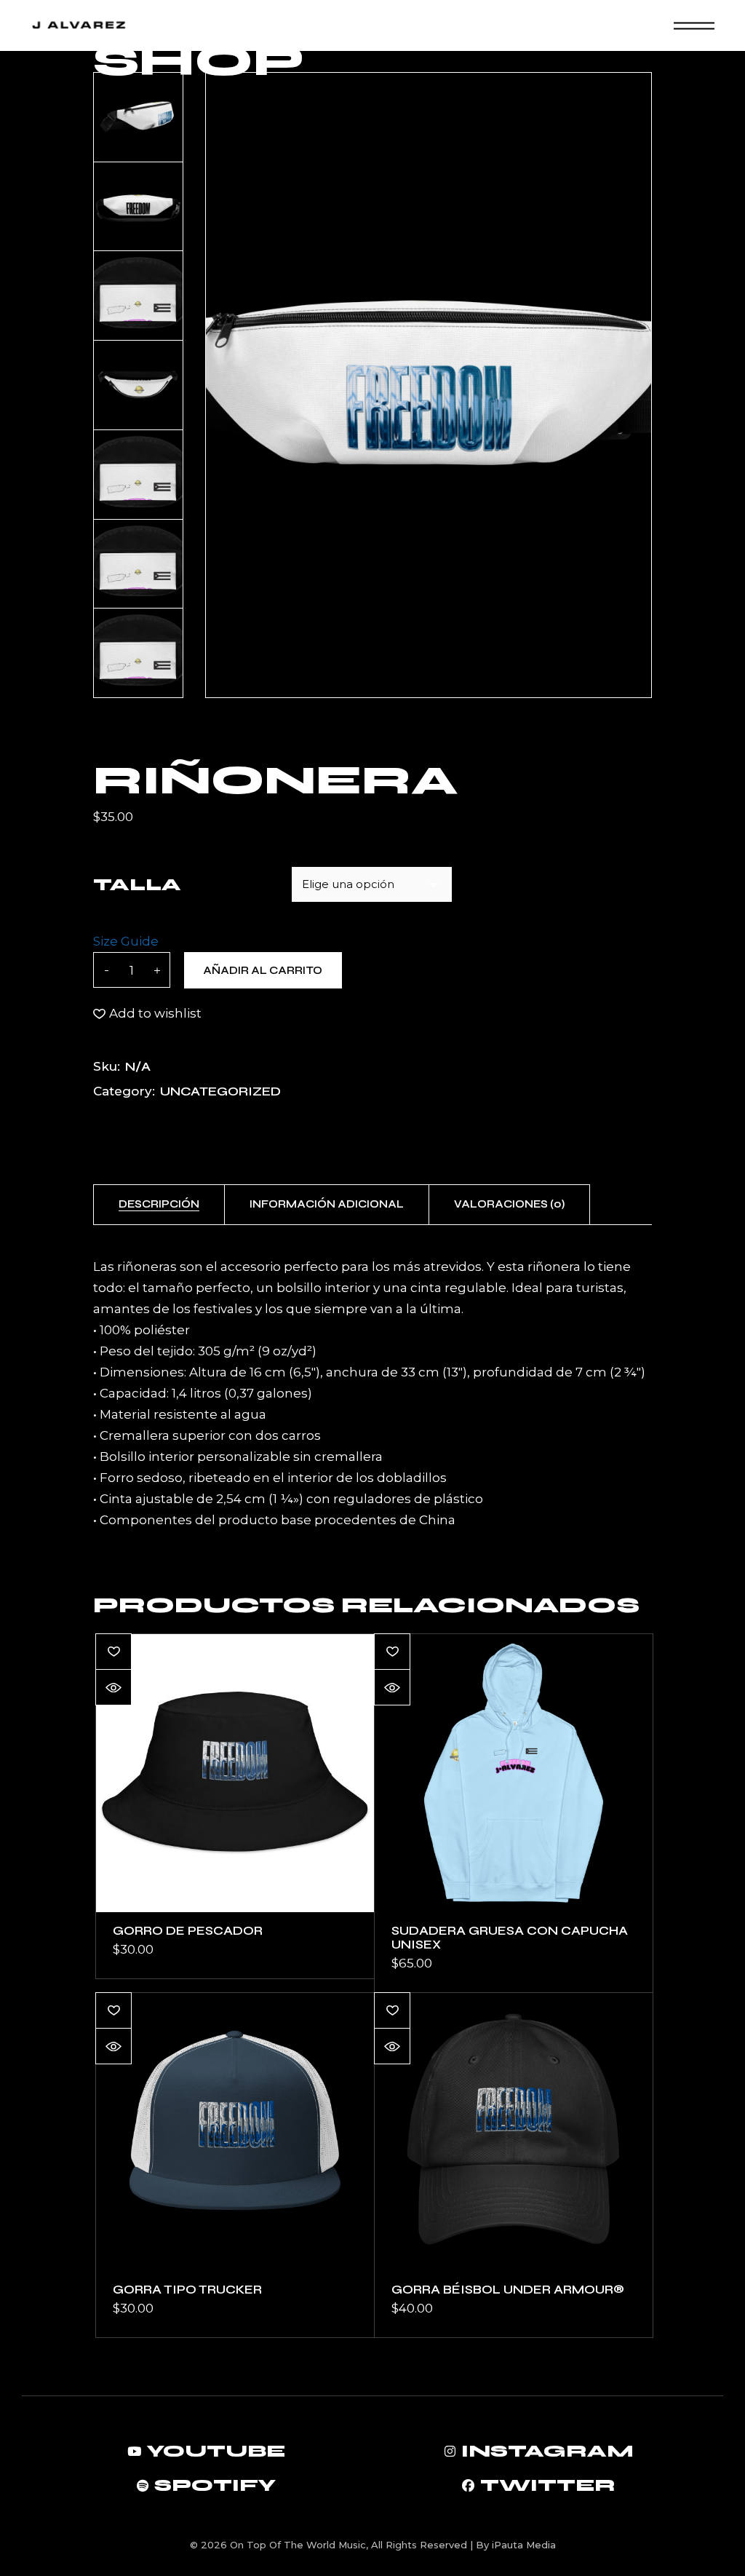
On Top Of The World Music (298, 2545)
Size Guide (126, 941)
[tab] (159, 1205)
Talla (137, 885)
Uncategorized (220, 1091)
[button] (147, 1014)
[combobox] (372, 884)
